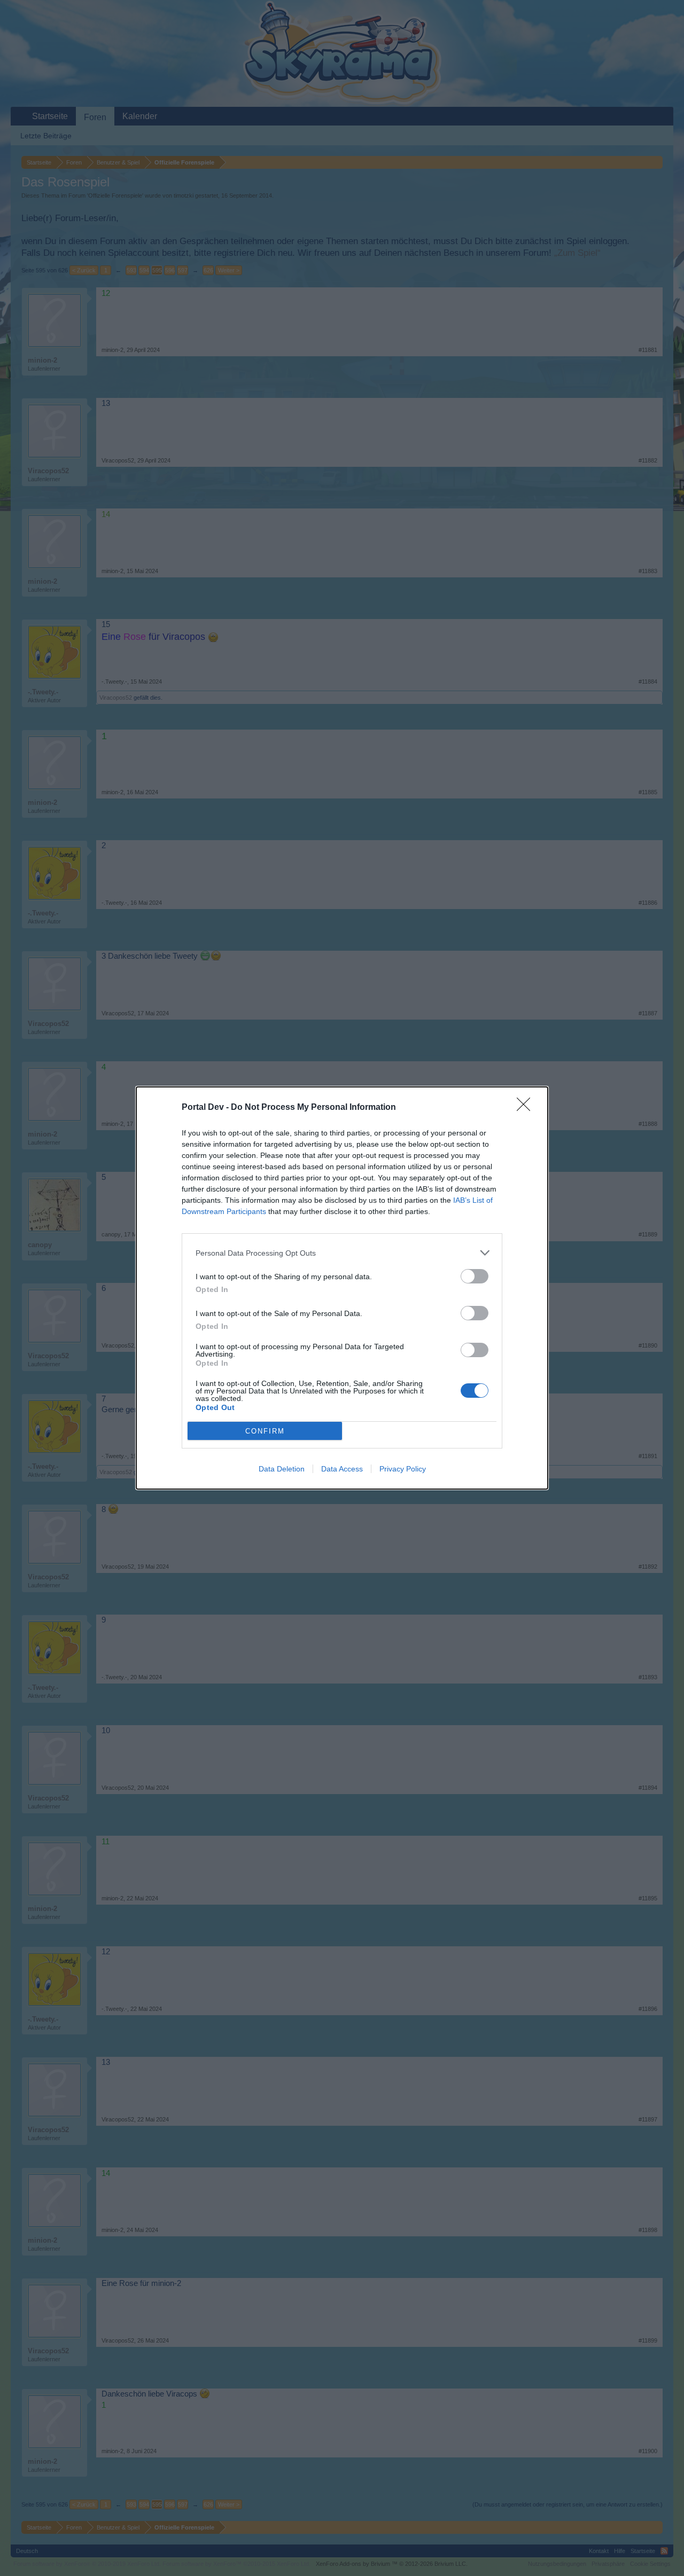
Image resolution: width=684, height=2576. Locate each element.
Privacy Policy (403, 1469)
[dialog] (342, 1288)
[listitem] (342, 1253)
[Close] (527, 1108)
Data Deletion (282, 1469)
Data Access (342, 1469)
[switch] (475, 1276)
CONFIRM (265, 1431)
